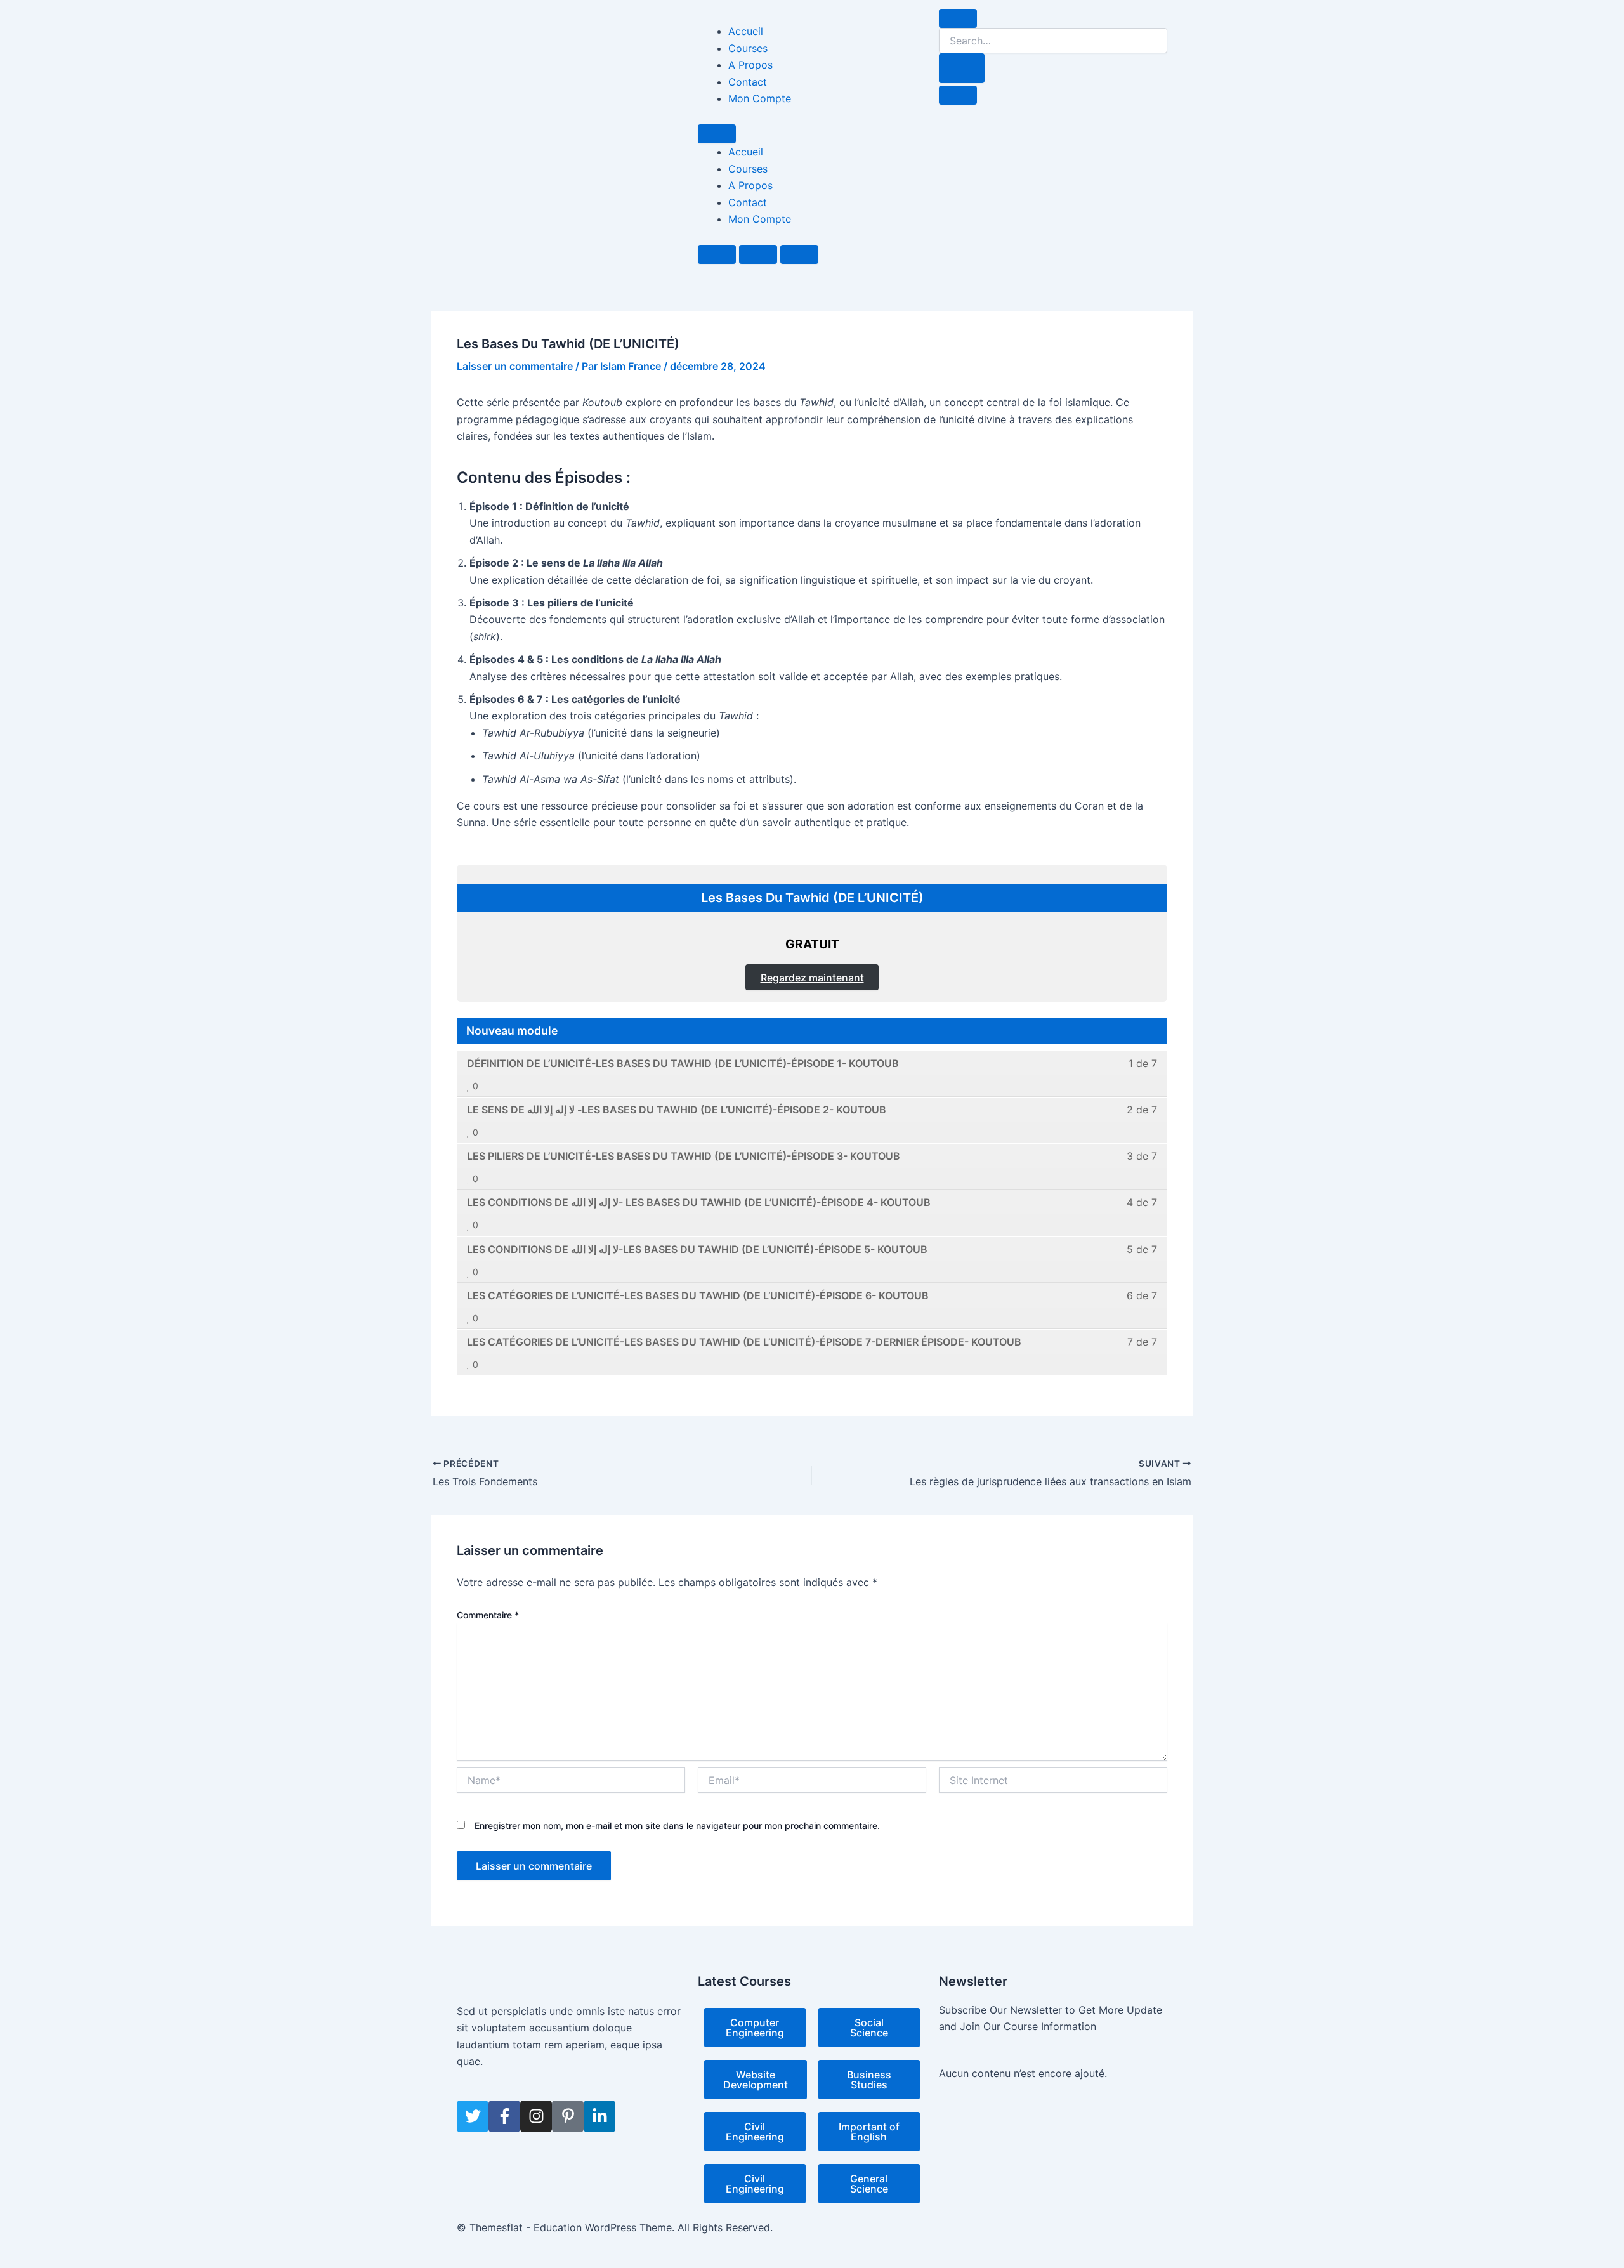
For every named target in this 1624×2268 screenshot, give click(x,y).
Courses (748, 48)
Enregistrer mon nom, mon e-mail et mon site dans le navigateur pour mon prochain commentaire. (677, 1826)
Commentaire (488, 1615)
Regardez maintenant (812, 978)
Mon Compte (760, 98)
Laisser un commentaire (515, 366)
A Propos (750, 65)
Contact (748, 82)
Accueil (746, 31)
